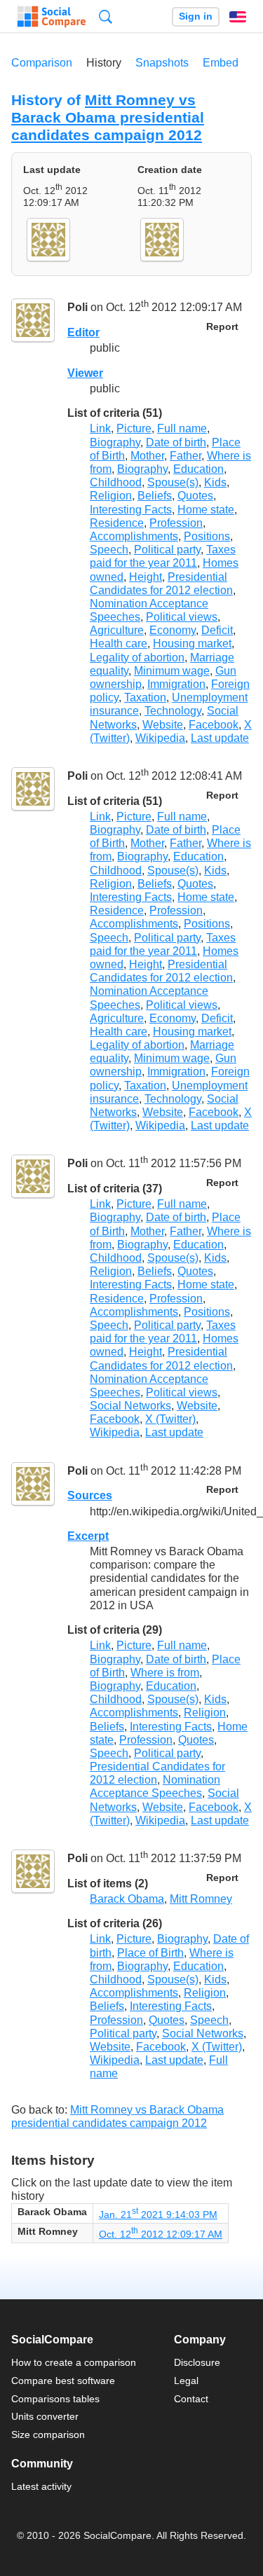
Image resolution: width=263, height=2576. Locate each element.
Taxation (145, 697)
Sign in (196, 16)
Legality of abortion (137, 657)
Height (146, 577)
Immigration (176, 684)
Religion (111, 496)
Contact (191, 2399)
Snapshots (162, 63)
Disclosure (197, 2362)
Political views (182, 617)
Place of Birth (150, 1953)
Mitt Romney (201, 1899)
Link (100, 428)
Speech (109, 550)
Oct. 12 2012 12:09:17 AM (161, 2234)
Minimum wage (172, 671)
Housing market (192, 643)
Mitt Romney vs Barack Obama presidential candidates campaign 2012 (108, 117)
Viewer (85, 373)
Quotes (195, 496)
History (104, 63)
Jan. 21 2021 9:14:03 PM (158, 2215)
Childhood (116, 482)
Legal (186, 2381)
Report (222, 327)
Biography (115, 442)
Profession (176, 523)
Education (198, 469)
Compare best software (63, 2381)
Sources (90, 1495)
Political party (167, 550)
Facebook (214, 725)
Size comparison (48, 2434)
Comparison (42, 63)
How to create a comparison (74, 2362)
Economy (173, 630)
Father (186, 456)
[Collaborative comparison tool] (52, 17)
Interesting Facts (131, 510)
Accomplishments (134, 536)
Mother (147, 456)
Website (163, 725)
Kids (215, 482)
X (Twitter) (170, 1419)
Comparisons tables (55, 2399)
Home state (206, 510)
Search (106, 16)
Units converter (45, 2416)
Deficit (217, 630)
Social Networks (130, 1406)
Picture (134, 428)
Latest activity (41, 2486)
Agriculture (117, 630)
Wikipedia (160, 738)
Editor (83, 332)
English (238, 17)
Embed (221, 63)
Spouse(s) (173, 482)
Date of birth (176, 442)
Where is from (165, 1673)
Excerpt (88, 1536)
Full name (182, 428)
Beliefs (155, 496)
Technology (173, 711)
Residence (117, 523)
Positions (207, 536)
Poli (77, 308)
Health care (119, 643)
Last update (220, 738)
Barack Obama (127, 1899)
